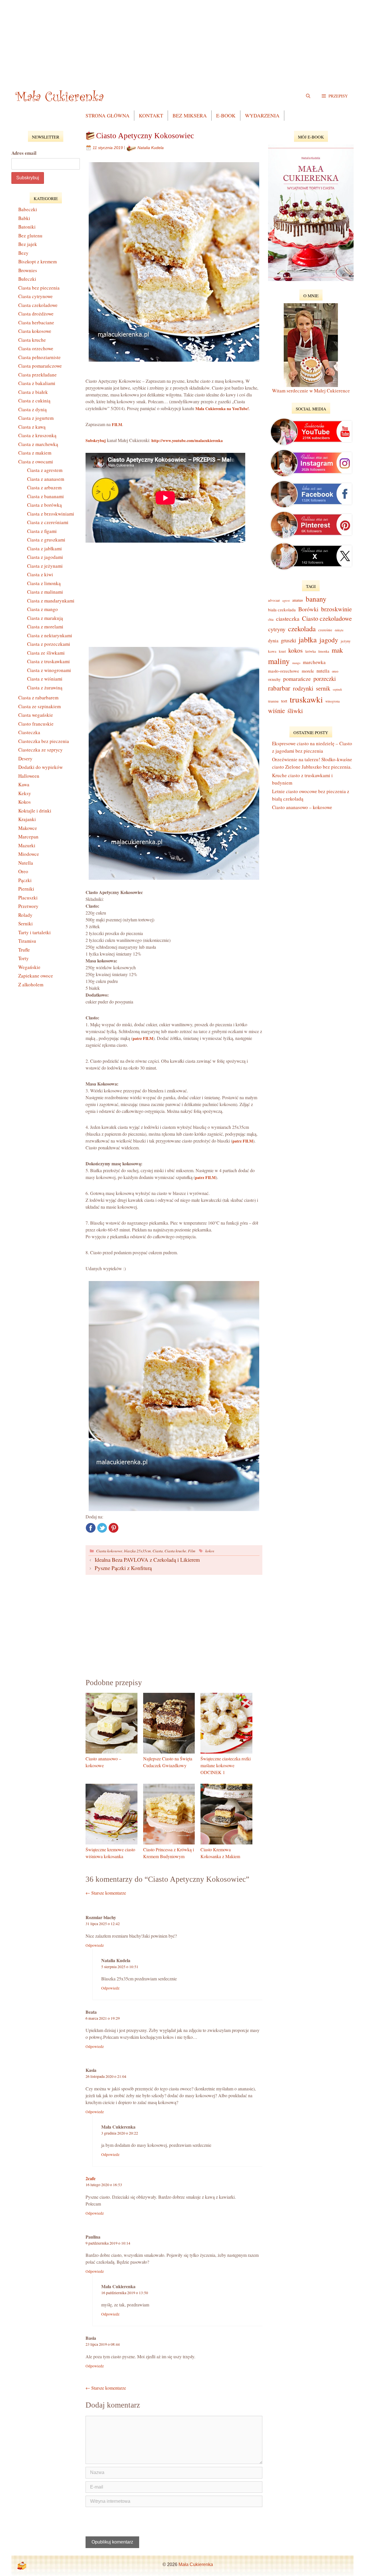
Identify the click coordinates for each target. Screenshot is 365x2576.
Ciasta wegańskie (36, 715)
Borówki (308, 609)
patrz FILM (143, 1038)
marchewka (314, 662)
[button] (335, 96)
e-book (226, 115)
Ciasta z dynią (33, 409)
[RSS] (22, 2566)
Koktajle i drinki (35, 811)
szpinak (337, 689)
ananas (298, 600)
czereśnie (325, 630)
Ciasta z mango (42, 609)
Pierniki (26, 889)
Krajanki (27, 819)
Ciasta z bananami (45, 496)
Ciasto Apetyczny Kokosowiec (145, 136)
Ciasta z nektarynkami (50, 635)
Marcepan (28, 837)
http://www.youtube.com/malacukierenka (187, 440)
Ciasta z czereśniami (48, 522)
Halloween (29, 776)
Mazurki (27, 845)
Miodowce (29, 854)
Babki (24, 218)
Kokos (25, 802)
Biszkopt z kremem (37, 261)
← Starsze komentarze (106, 1893)
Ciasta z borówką (44, 505)
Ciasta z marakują (45, 618)
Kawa (24, 784)
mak (337, 650)
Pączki (25, 880)
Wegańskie (29, 967)
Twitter (102, 1528)
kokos (210, 1551)
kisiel (282, 651)
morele (308, 671)
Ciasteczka (29, 732)
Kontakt (151, 115)
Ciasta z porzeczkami (49, 644)
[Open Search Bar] (308, 96)
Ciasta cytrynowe (36, 296)
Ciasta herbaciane (36, 322)
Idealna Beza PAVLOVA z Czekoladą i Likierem (147, 1560)
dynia (273, 641)
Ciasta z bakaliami (37, 383)
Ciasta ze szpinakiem (39, 706)
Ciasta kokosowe (109, 1551)
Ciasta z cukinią (34, 401)
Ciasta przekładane (37, 375)
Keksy (25, 793)
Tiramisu (27, 941)
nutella (323, 671)
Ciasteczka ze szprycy (40, 750)
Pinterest (113, 1528)
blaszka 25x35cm (137, 1551)
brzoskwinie (336, 609)
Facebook (91, 1528)
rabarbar (279, 688)
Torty (24, 958)
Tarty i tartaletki (35, 932)
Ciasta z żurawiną (45, 688)
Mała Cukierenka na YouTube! (222, 409)
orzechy (274, 679)
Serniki (26, 924)
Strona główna (108, 115)
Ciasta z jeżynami (45, 566)
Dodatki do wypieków (40, 767)
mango (296, 663)
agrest (286, 600)
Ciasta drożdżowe (36, 314)
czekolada (302, 629)
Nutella (26, 863)
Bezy (23, 253)
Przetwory (28, 906)
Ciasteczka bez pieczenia (44, 741)
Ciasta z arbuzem (44, 487)
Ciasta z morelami (45, 627)
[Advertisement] (182, 40)
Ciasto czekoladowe (327, 618)
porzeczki (325, 679)
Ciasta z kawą (32, 427)
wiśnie (276, 710)
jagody (329, 640)
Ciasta (158, 1551)
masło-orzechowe (284, 671)
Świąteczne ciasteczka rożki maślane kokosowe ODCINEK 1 (226, 1765)
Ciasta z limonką (44, 583)
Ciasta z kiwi (40, 574)
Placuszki (28, 898)
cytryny (277, 629)
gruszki (288, 640)
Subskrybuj (96, 440)
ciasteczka (288, 619)
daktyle (339, 630)
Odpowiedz (95, 1945)
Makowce (28, 828)
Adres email (24, 153)
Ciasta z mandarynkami (51, 601)
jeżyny (346, 641)
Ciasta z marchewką (38, 444)
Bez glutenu (30, 236)
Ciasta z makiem (35, 453)
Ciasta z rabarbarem (38, 698)
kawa (272, 651)
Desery (25, 758)
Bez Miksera (190, 115)
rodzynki (303, 688)
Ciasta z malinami (45, 592)
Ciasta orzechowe (36, 348)
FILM (117, 424)
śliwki (295, 710)
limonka (324, 651)
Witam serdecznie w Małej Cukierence (311, 391)
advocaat (274, 600)
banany (316, 599)
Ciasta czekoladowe (38, 305)
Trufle (24, 950)
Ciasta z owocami (36, 462)
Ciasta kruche (175, 1551)
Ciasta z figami (42, 531)
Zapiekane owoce (36, 976)
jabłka (308, 639)
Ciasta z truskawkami (48, 661)
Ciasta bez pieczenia (39, 288)
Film (192, 1551)
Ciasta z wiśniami (45, 679)
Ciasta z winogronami (49, 670)
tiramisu (273, 701)
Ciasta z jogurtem (36, 418)
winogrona (332, 701)
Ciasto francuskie (36, 724)
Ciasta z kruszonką (37, 435)
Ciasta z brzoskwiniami (51, 514)
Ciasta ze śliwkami (46, 653)
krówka (311, 651)
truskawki (306, 699)
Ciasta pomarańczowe (40, 366)
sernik (323, 688)
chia (271, 619)
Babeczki (28, 209)
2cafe (91, 2178)
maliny (279, 661)
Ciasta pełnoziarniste (39, 357)
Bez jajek (28, 244)
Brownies (28, 270)
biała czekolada (282, 610)
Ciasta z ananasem (46, 479)
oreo (335, 671)
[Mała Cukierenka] (61, 96)
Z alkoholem (31, 984)
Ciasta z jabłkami (44, 548)
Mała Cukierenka (196, 2564)
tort (284, 701)
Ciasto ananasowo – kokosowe (302, 807)
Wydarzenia (262, 115)
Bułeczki (27, 279)
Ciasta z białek (33, 392)
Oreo (23, 871)
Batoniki (27, 227)
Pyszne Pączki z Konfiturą (123, 1568)
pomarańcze (297, 679)
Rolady (25, 915)
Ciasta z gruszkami (46, 540)
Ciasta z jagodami (45, 557)
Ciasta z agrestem (45, 470)
